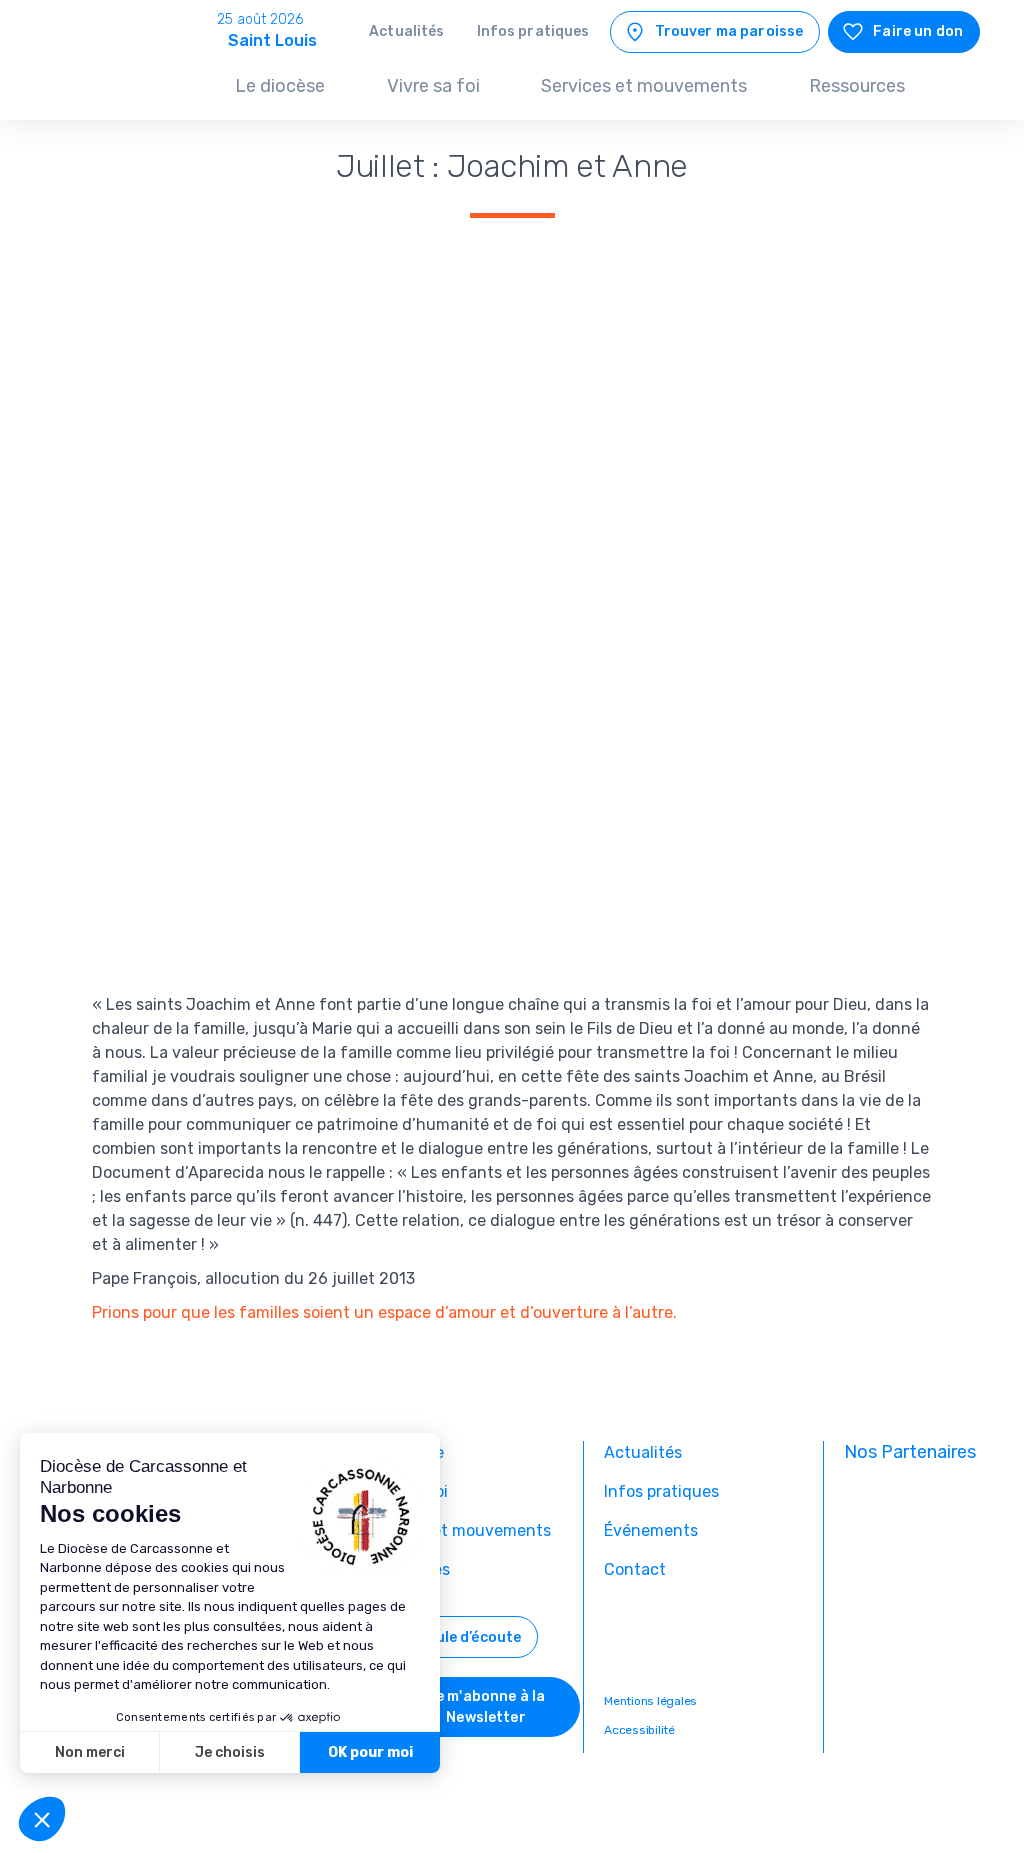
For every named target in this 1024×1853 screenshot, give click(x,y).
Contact (635, 1569)
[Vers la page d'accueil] (112, 75)
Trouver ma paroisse (729, 31)
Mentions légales (650, 1701)
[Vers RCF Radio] (912, 1702)
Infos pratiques (533, 31)
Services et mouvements (644, 86)
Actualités (406, 31)
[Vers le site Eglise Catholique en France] (912, 1504)
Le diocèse (280, 86)
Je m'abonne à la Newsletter (486, 1707)
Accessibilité (639, 1730)
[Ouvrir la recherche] (958, 88)
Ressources (857, 86)
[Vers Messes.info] (912, 1570)
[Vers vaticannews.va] (912, 1636)
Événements (651, 1530)
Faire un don (918, 31)
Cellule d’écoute (465, 1637)
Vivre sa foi (433, 86)
